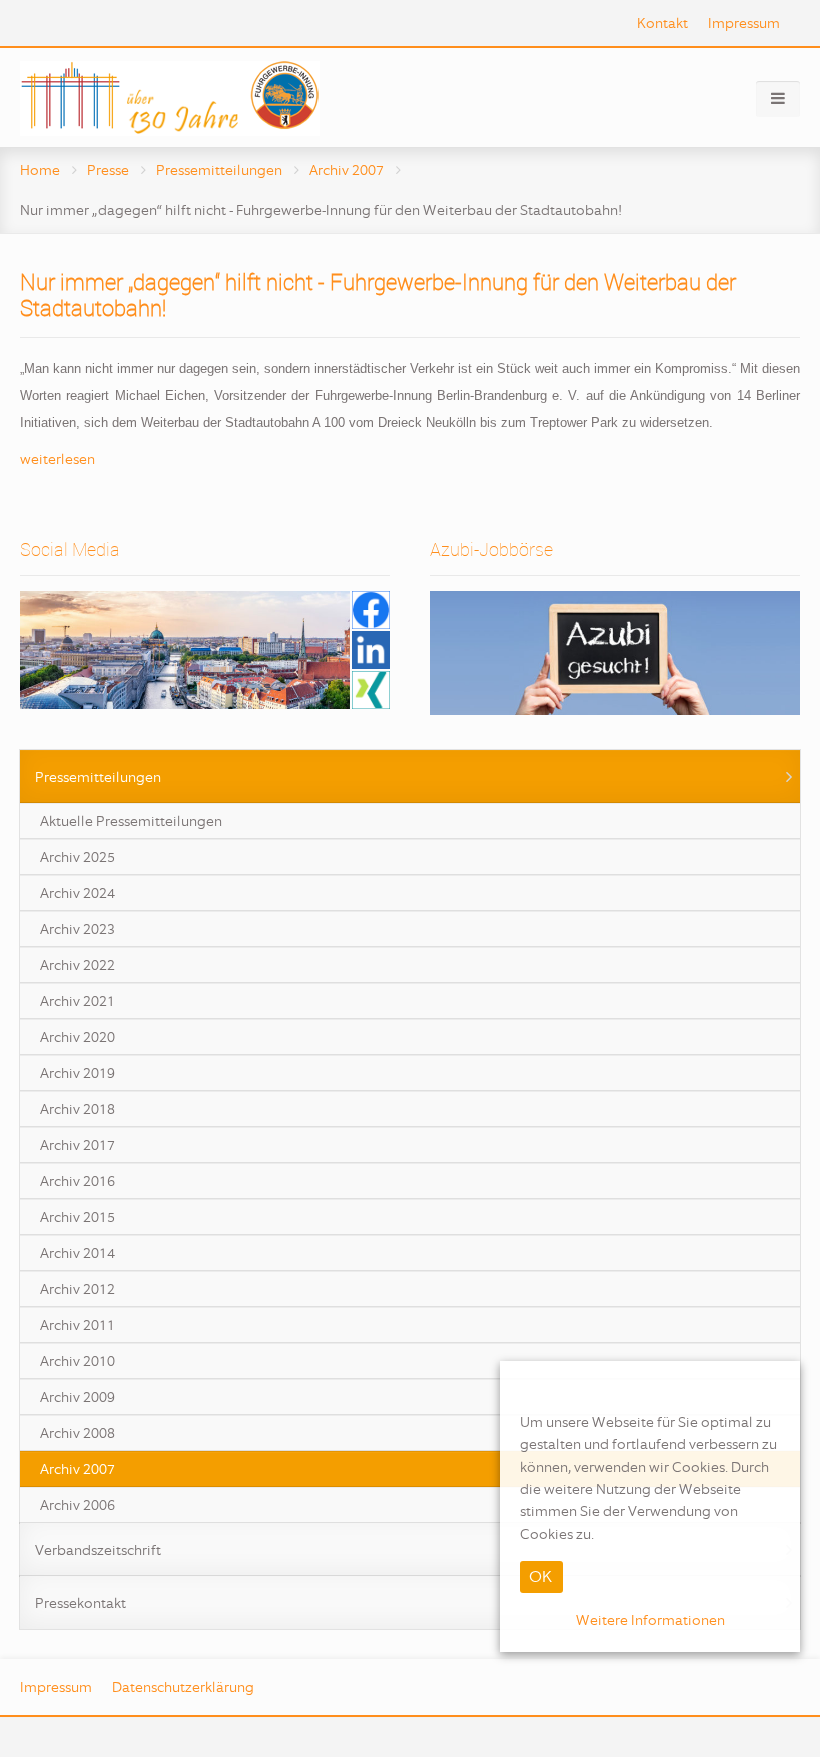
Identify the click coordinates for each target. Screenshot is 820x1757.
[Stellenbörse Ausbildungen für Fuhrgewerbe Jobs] (615, 652)
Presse (108, 170)
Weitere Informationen (650, 1620)
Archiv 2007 (346, 170)
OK (540, 1576)
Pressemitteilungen (219, 170)
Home (40, 170)
